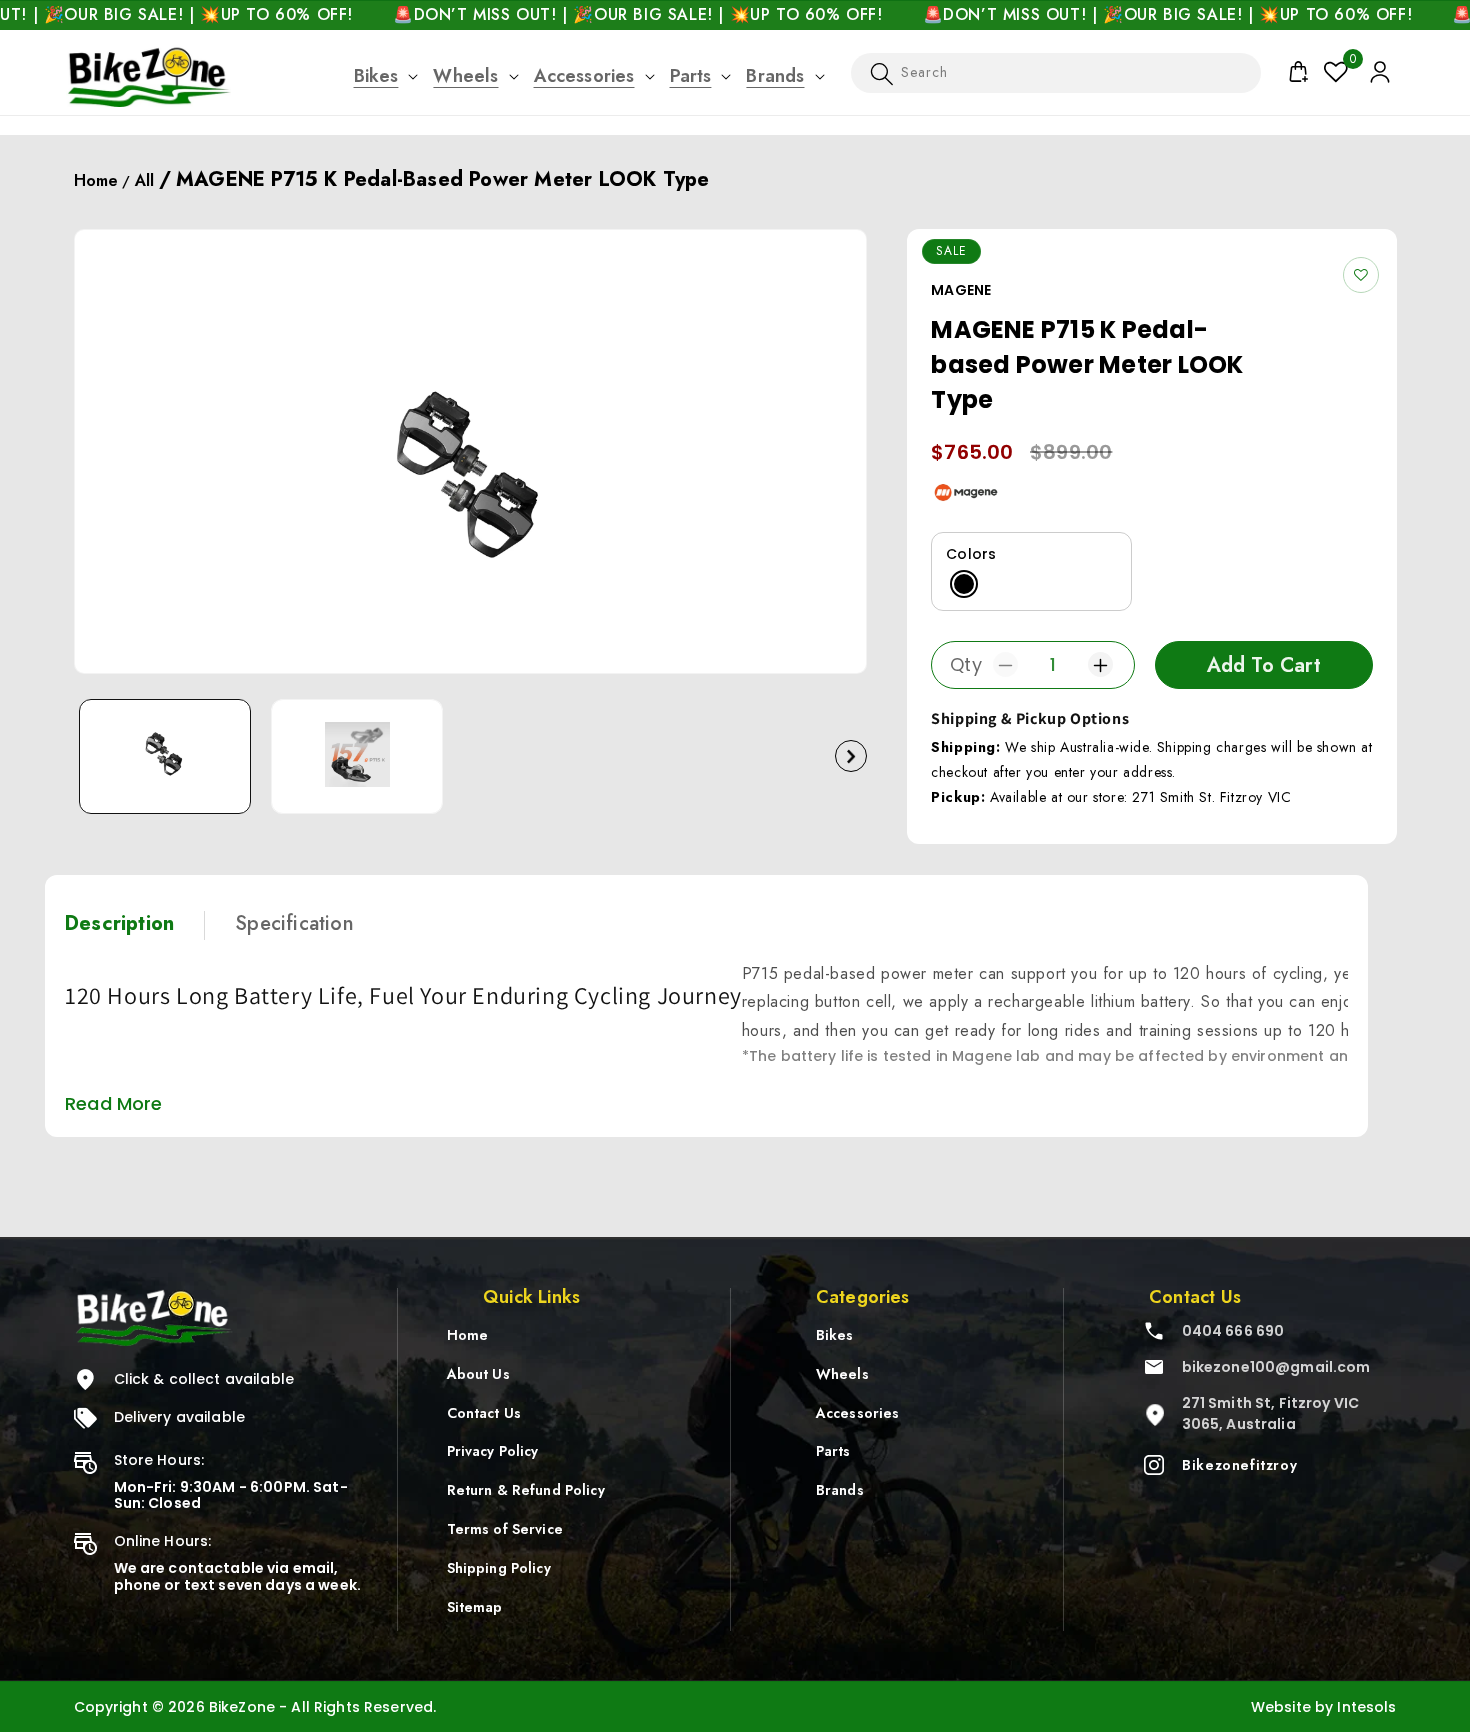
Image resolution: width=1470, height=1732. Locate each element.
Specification (294, 923)
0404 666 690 (1233, 1331)
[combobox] (1056, 73)
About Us (478, 1373)
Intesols (1366, 1707)
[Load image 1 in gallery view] (165, 756)
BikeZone (244, 1707)
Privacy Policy (493, 1451)
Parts (691, 76)
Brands (775, 76)
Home (96, 180)
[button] (376, 76)
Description (119, 923)
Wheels (465, 76)
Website (1281, 1707)
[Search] (882, 75)
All (144, 180)
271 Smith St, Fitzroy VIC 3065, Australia (1271, 1413)
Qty (966, 664)
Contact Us (484, 1412)
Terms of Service (505, 1529)
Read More (114, 1103)
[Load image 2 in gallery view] (357, 756)
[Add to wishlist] (1361, 275)
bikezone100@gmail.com (1276, 1367)
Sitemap (475, 1606)
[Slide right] (851, 757)
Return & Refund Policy (526, 1490)
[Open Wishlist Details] (1336, 72)
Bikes (376, 76)
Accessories (584, 76)
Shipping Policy (499, 1567)
